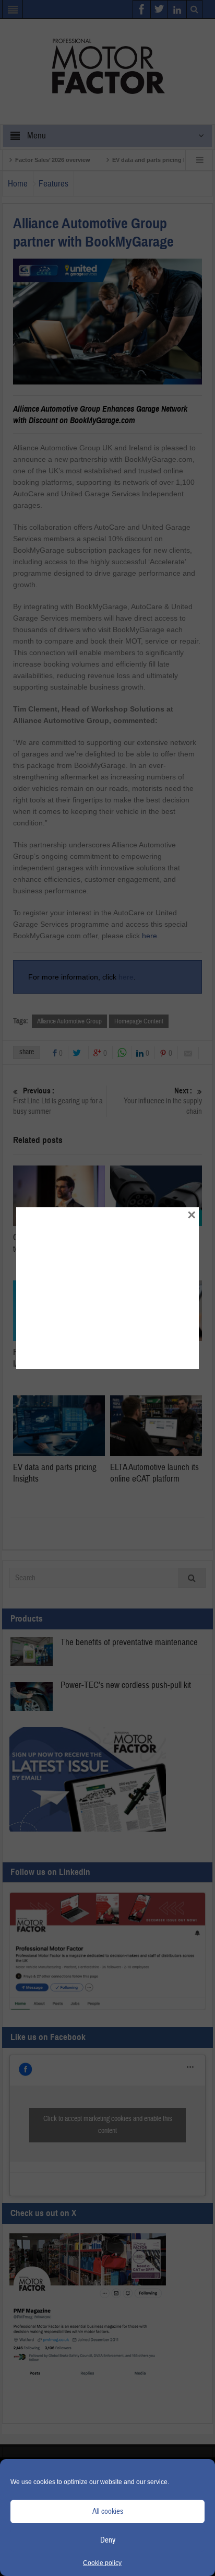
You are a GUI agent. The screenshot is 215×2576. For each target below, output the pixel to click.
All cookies (108, 2511)
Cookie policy (102, 2563)
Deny (108, 2540)
